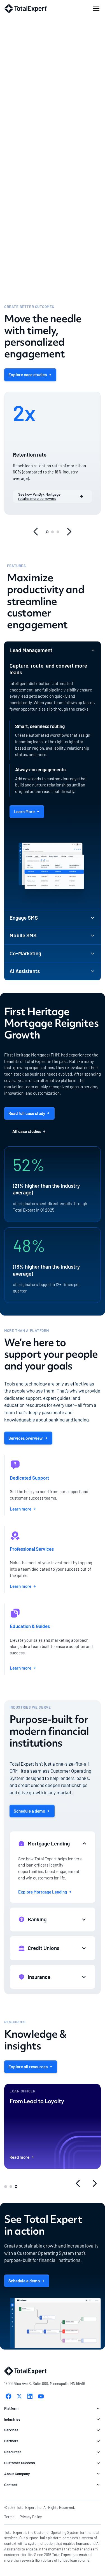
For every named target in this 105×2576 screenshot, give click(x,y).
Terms (9, 2517)
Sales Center (34, 37)
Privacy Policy (31, 2517)
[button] (95, 8)
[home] (25, 9)
